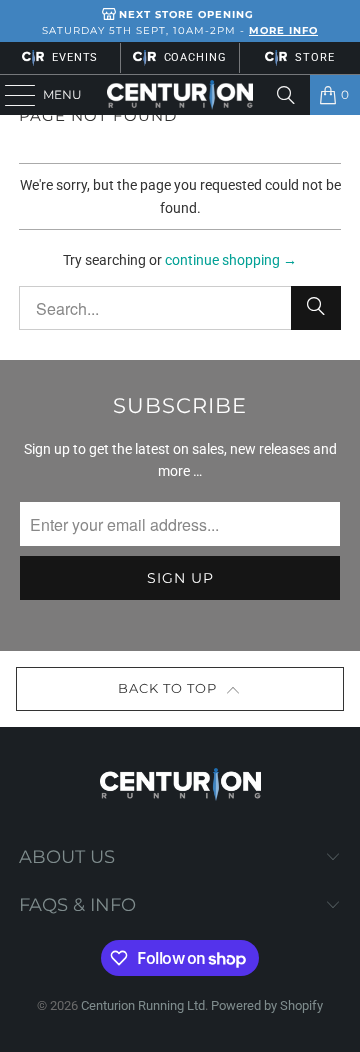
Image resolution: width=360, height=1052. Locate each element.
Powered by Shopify (267, 1005)
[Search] (286, 95)
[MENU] (10, 95)
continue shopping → (231, 260)
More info (283, 30)
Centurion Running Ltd (143, 1005)
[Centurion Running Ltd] (180, 95)
